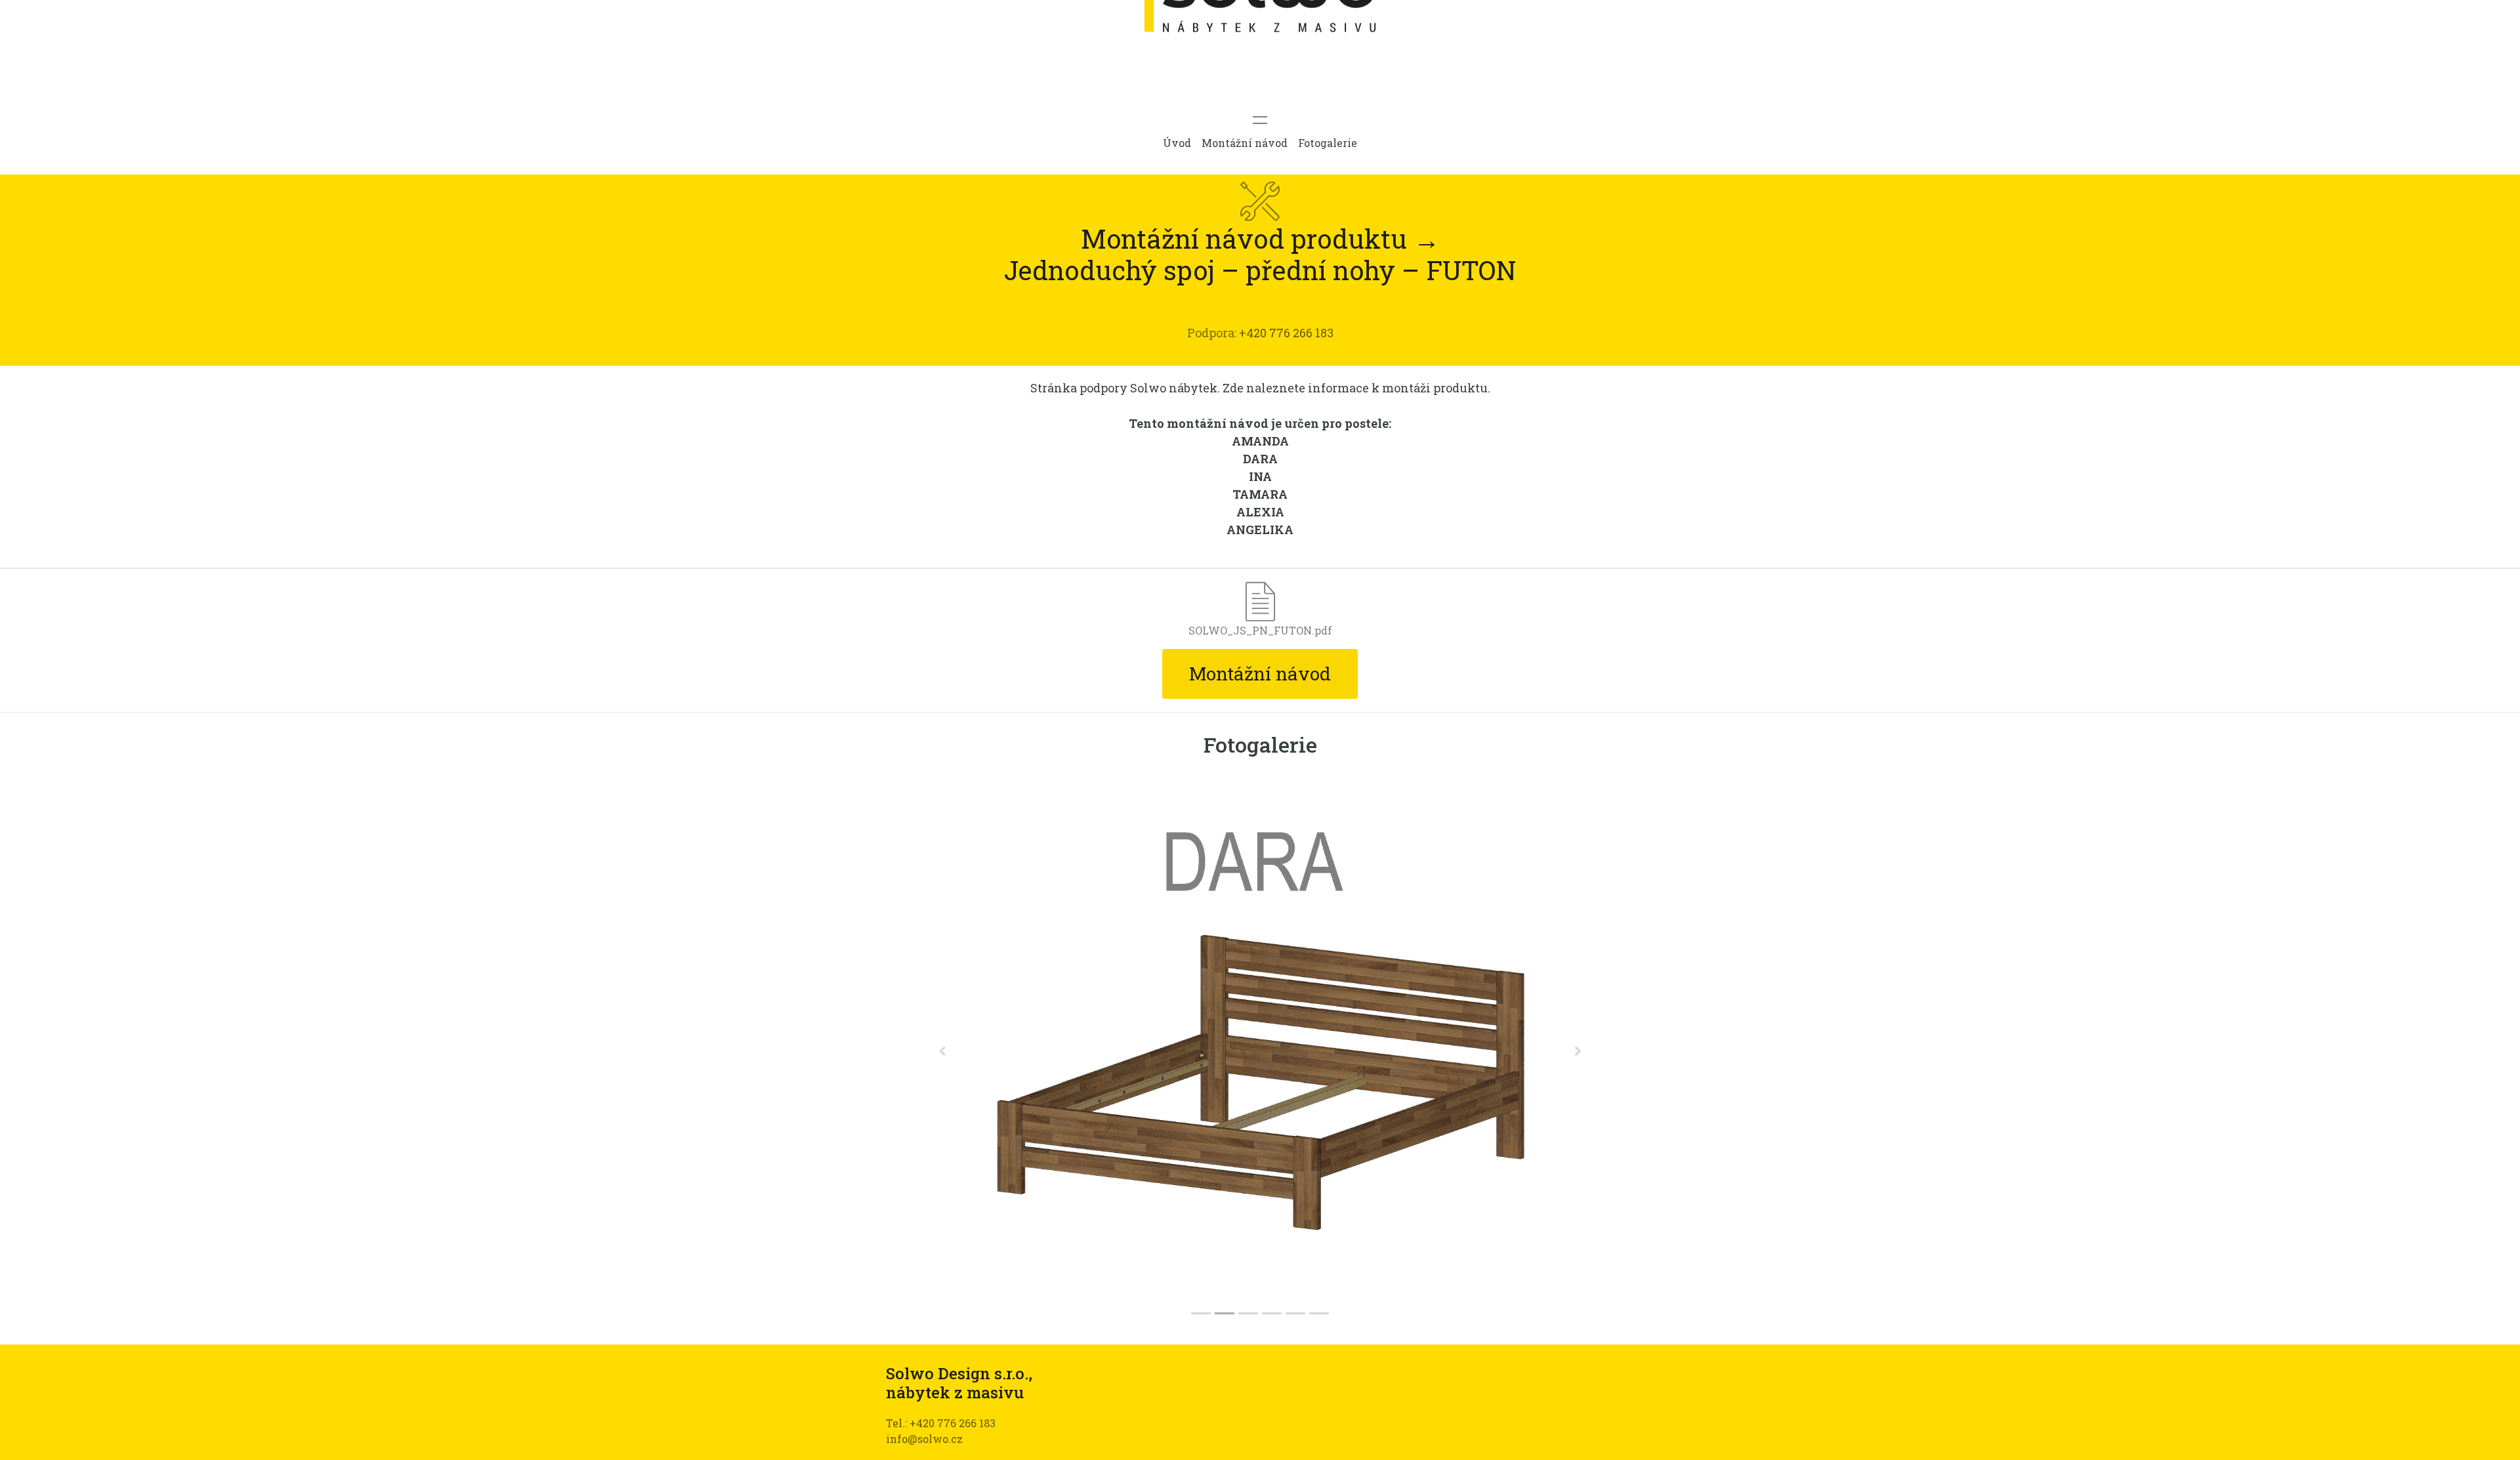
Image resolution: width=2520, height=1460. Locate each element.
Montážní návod (1245, 143)
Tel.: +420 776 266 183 (941, 1423)
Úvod (1177, 143)
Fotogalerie (1328, 143)
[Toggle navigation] (1260, 120)
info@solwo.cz (924, 1439)
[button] (942, 1051)
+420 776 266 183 (1286, 333)
